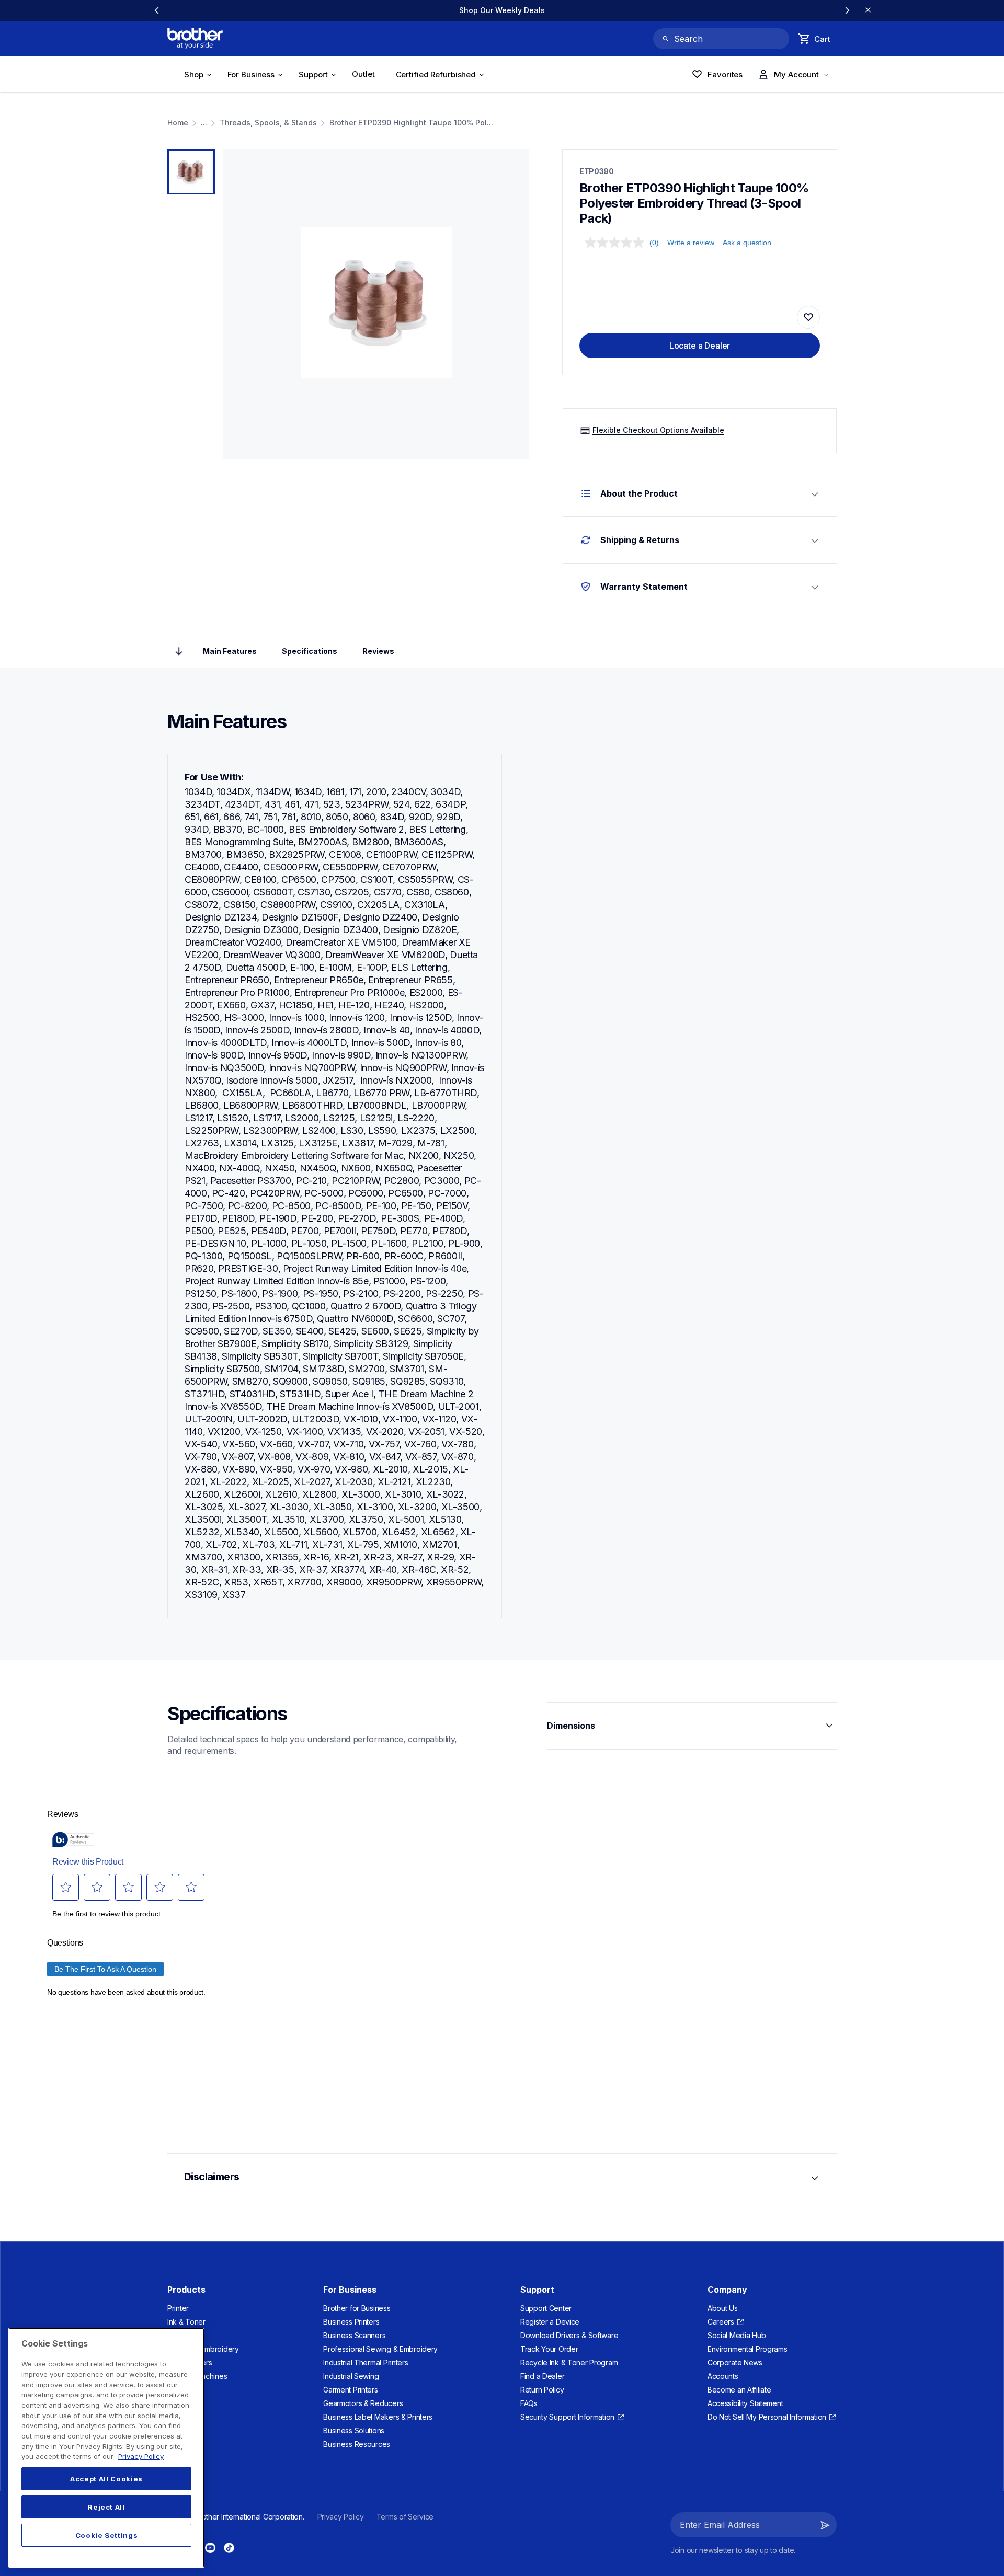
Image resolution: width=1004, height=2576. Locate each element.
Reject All (106, 2507)
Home (178, 123)
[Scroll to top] (179, 651)
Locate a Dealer (700, 346)
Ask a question (747, 243)
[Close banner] (868, 10)
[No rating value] (617, 243)
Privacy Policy (141, 2456)
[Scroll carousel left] (157, 10)
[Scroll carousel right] (847, 10)
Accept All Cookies (106, 2479)
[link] (502, 10)
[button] (825, 2525)
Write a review (691, 243)
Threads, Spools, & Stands (268, 123)
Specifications (310, 651)
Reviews (378, 651)
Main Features (230, 651)
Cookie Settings (107, 2535)
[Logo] (195, 39)
